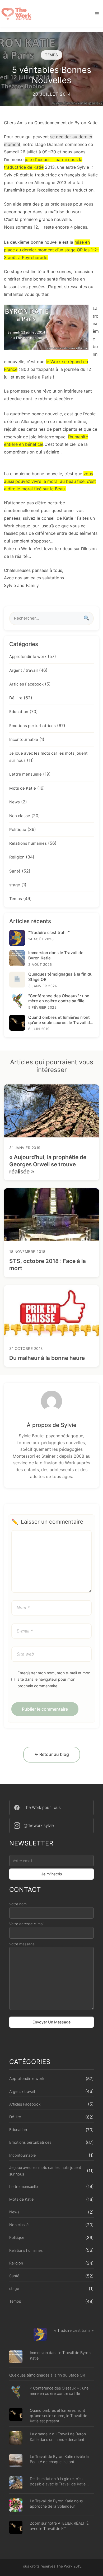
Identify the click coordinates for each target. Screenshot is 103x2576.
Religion (17, 857)
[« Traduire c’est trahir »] (40, 2335)
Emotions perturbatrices (32, 726)
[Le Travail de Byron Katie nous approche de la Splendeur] (16, 2506)
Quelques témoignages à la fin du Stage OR (47, 2375)
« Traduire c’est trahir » (74, 2330)
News (15, 802)
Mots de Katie (23, 788)
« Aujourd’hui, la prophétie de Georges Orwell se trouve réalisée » (48, 1164)
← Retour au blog (52, 1754)
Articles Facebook (26, 684)
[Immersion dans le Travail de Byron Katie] (16, 2357)
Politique (18, 829)
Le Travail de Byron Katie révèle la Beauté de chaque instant (59, 2459)
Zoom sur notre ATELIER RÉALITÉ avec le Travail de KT (59, 2526)
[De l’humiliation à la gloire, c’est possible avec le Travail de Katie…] (16, 2483)
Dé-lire (16, 698)
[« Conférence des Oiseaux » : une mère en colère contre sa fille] (16, 2393)
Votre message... (24, 1944)
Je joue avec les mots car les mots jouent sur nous (45, 2171)
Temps (16, 899)
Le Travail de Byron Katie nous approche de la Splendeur (56, 2504)
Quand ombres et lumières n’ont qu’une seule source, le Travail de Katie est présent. (58, 2416)
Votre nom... (20, 1904)
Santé (15, 871)
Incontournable (24, 739)
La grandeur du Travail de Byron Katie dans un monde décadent (58, 2437)
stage (15, 885)
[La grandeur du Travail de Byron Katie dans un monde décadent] (16, 2439)
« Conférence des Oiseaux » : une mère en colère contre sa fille (59, 2391)
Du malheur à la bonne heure (47, 1358)
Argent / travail (24, 670)
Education (19, 712)
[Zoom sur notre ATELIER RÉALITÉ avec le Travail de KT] (16, 2528)
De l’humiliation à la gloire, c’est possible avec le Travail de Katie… (59, 2481)
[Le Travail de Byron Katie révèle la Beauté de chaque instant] (16, 2461)
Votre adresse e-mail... (28, 1924)
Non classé (20, 816)
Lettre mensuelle (25, 774)
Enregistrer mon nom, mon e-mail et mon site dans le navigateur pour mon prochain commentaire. (54, 1679)
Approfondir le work (28, 657)
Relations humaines (28, 843)
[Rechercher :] (51, 618)
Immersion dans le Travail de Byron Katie (60, 2355)
